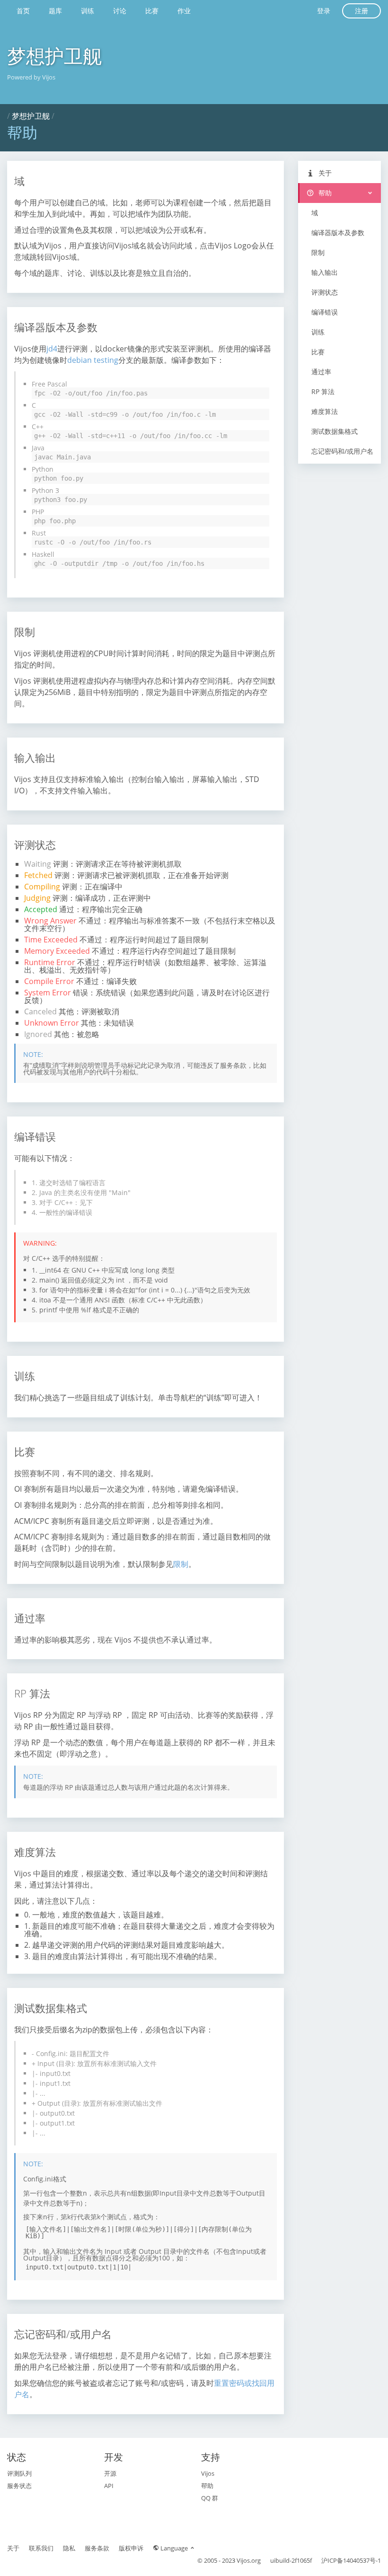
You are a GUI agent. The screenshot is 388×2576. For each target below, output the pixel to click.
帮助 (324, 193)
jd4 (52, 349)
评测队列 (19, 2473)
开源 (110, 2473)
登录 (324, 11)
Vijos (208, 2473)
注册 (362, 11)
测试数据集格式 (335, 431)
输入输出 (325, 272)
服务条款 (97, 2548)
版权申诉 (131, 2548)
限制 (181, 1564)
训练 (88, 11)
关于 (324, 173)
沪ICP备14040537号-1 (351, 2560)
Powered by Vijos (31, 77)
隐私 (69, 2548)
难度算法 (325, 411)
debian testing (93, 360)
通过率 (321, 372)
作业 (184, 11)
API (109, 2486)
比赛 (152, 11)
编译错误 (325, 312)
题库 (55, 11)
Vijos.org (249, 2560)
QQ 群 (210, 2498)
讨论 (120, 11)
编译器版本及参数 (338, 233)
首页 (23, 11)
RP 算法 (323, 391)
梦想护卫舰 (54, 56)
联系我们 (41, 2548)
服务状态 (19, 2486)
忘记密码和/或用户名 (342, 451)
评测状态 (325, 292)
